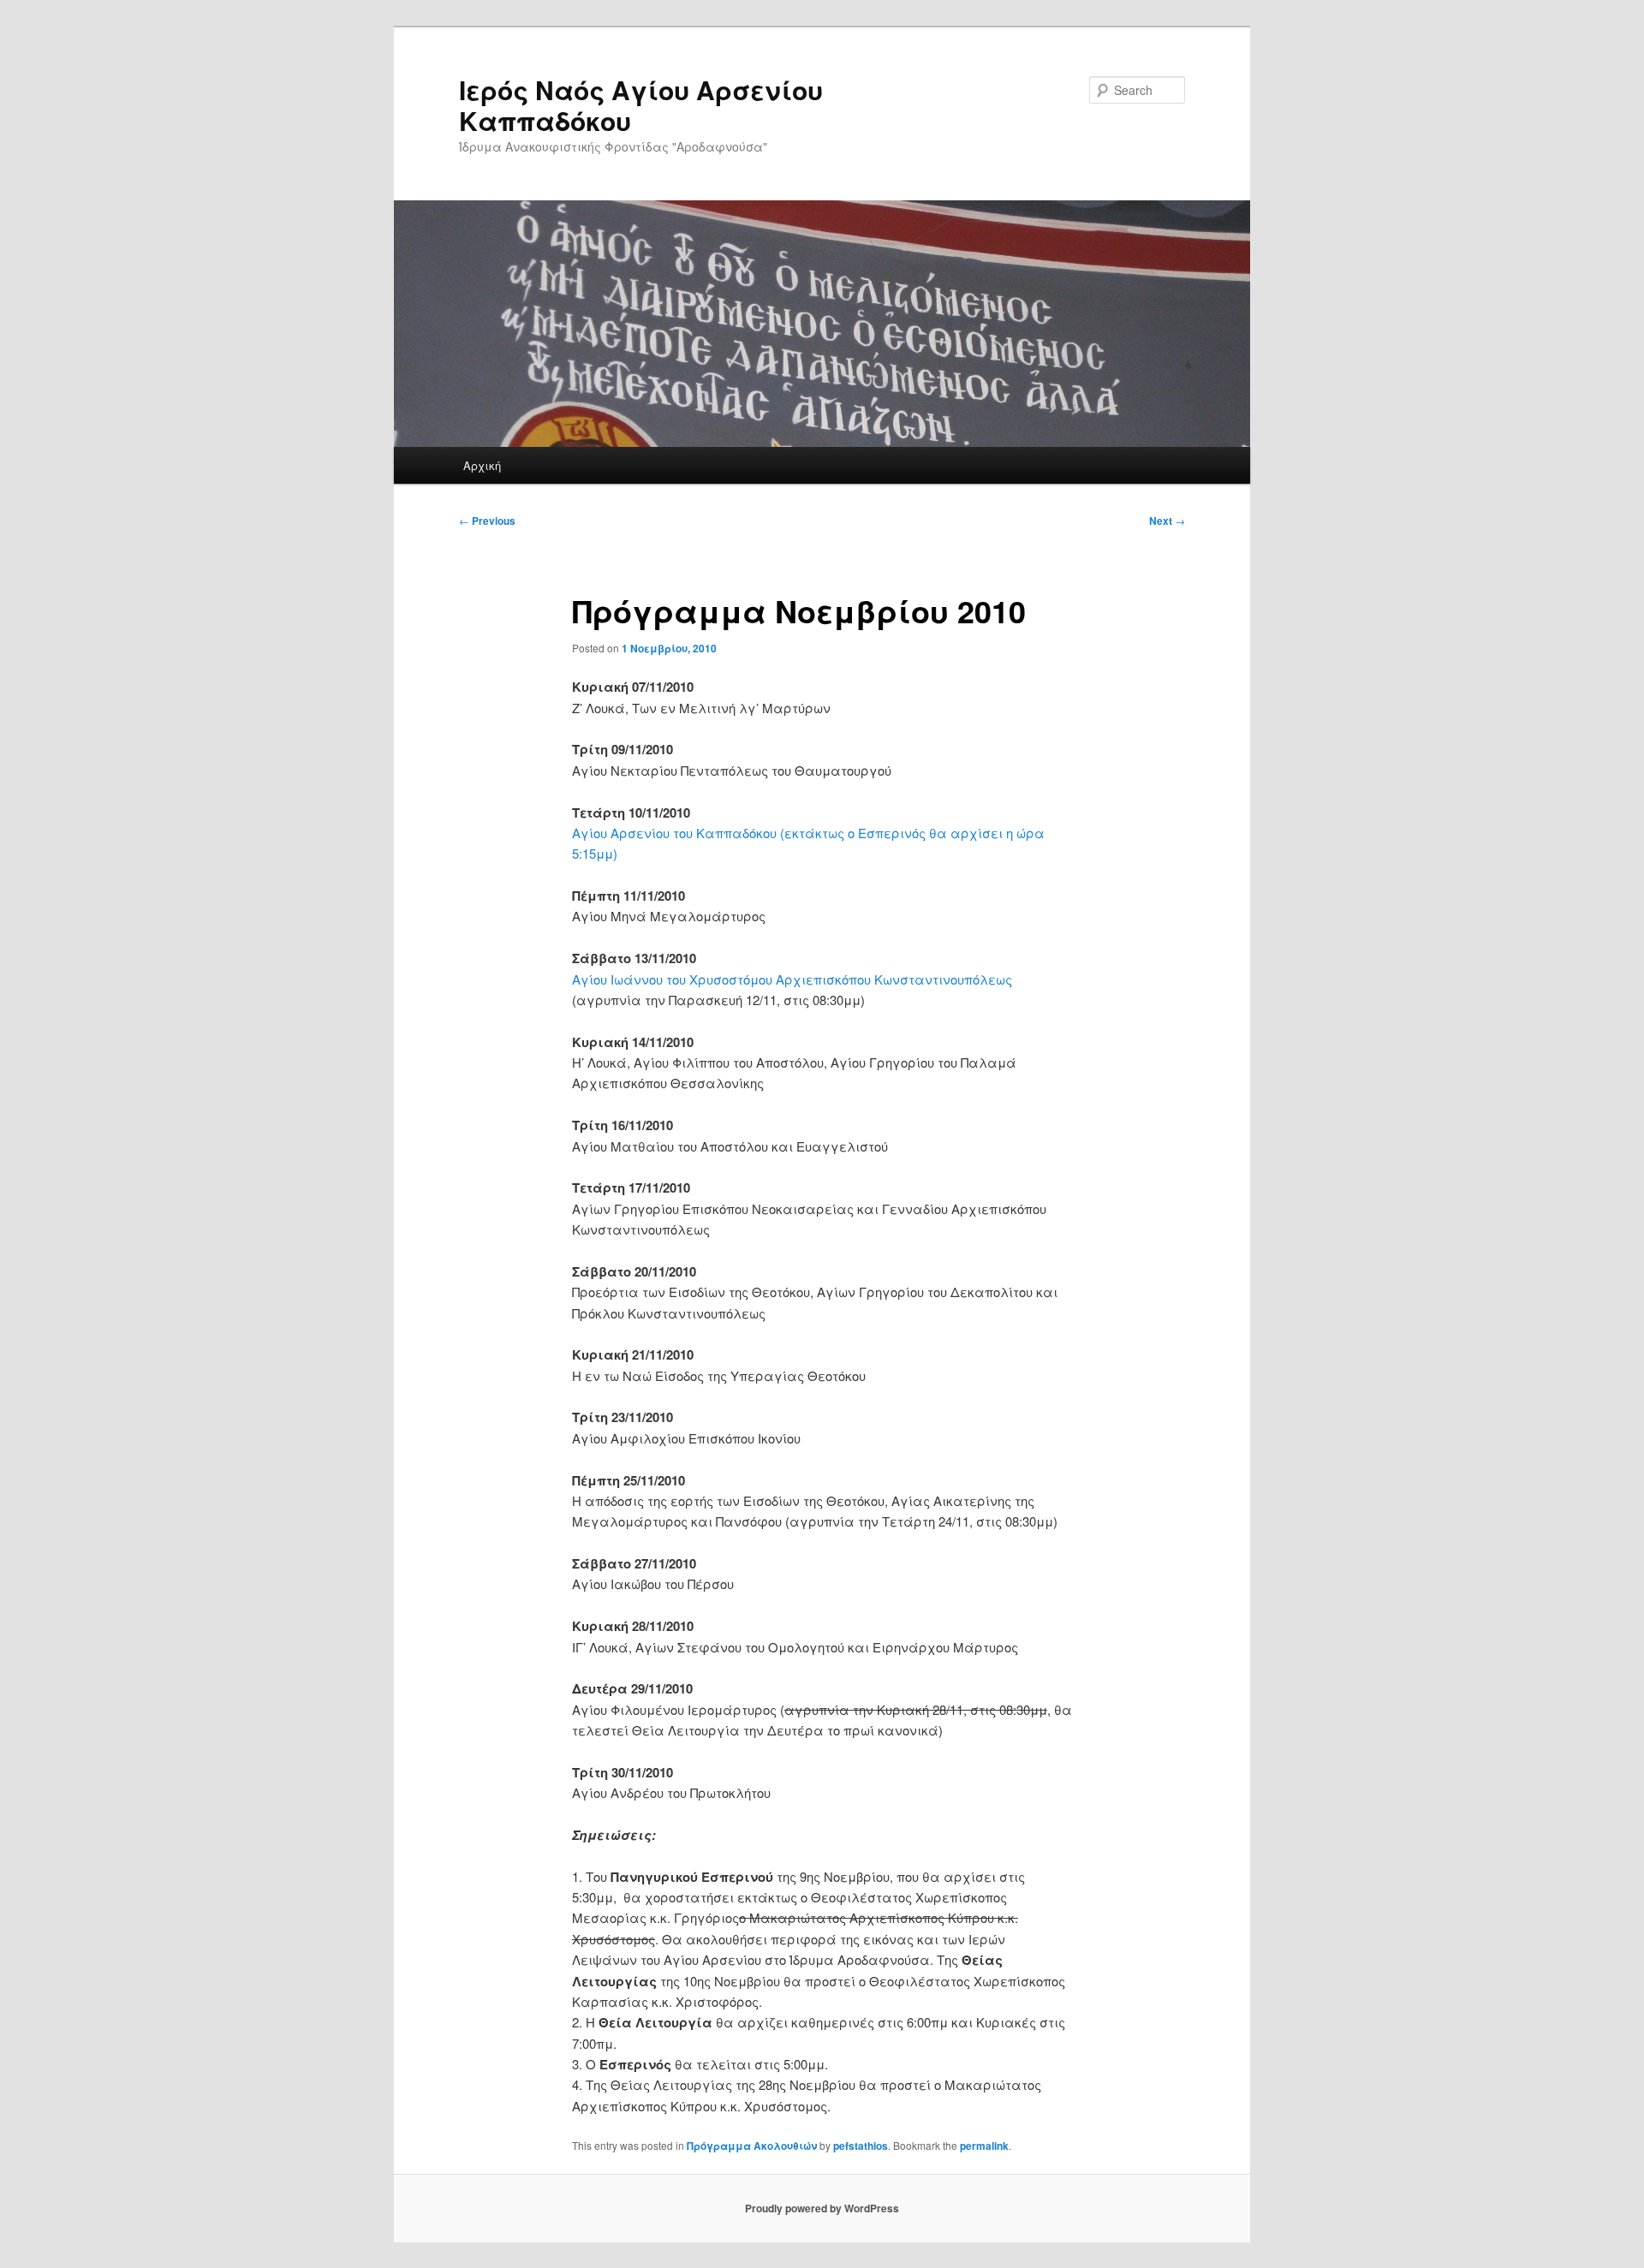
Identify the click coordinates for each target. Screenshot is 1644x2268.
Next (1167, 521)
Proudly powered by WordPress (822, 2208)
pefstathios (861, 2146)
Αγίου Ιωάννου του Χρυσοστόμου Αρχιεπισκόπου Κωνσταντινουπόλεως (792, 979)
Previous (487, 521)
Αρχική (482, 465)
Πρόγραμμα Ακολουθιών (752, 2146)
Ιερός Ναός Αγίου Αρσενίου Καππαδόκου (641, 105)
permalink (984, 2146)
